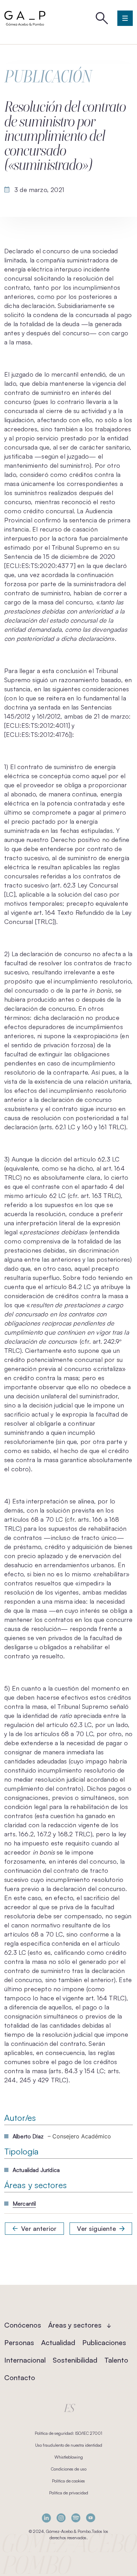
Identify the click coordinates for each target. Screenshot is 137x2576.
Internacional (25, 2360)
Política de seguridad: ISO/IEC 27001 (68, 2433)
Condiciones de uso (69, 2469)
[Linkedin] (46, 2518)
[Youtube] (91, 2518)
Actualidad (58, 2342)
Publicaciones (104, 2342)
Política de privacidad (69, 2493)
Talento (116, 2360)
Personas (19, 2342)
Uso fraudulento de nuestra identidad (69, 2445)
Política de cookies (68, 2481)
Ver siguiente (96, 2228)
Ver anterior (39, 2228)
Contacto (20, 2378)
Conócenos (23, 2325)
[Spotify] (76, 2518)
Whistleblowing (69, 2457)
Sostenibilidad (75, 2360)
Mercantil (24, 2204)
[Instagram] (61, 2518)
